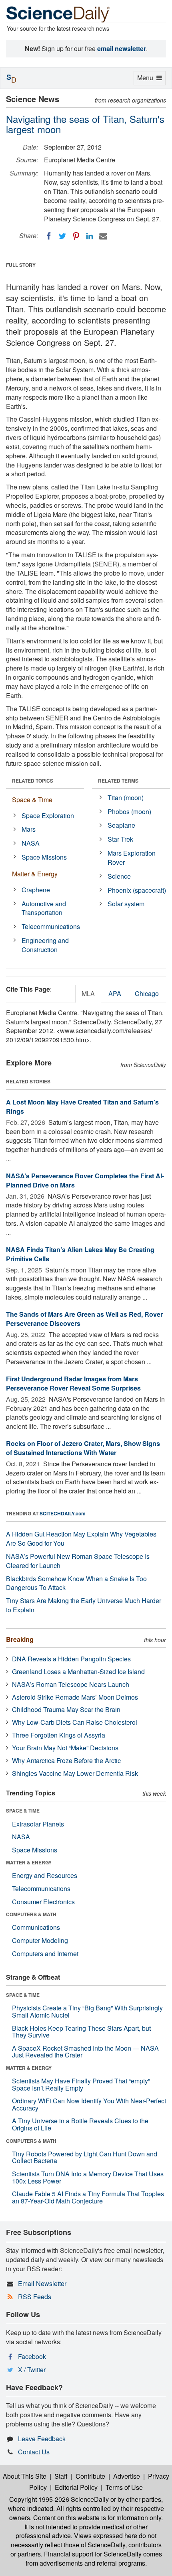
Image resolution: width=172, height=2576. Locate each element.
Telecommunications (51, 926)
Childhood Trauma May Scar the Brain (66, 1709)
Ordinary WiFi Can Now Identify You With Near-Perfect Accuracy (89, 2104)
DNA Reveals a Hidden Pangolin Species (71, 1659)
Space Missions (44, 857)
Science (119, 876)
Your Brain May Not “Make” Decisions (65, 1748)
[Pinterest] (76, 236)
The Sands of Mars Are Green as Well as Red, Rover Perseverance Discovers (84, 1319)
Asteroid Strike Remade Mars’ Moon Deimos (75, 1697)
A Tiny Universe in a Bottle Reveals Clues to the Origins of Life (80, 2124)
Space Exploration (48, 816)
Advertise (127, 2476)
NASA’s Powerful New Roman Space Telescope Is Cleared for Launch (78, 1561)
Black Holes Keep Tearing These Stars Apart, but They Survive (81, 2032)
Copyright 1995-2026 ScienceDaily (59, 2499)
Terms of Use (124, 2487)
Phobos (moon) (129, 812)
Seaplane (121, 825)
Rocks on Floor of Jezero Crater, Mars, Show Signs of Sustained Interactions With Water (83, 1448)
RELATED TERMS (118, 781)
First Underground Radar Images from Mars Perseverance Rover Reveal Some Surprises (73, 1383)
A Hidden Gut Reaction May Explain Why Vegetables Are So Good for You (81, 1538)
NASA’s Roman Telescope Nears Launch (71, 1684)
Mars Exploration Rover (132, 858)
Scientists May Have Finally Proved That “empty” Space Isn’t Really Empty (81, 2084)
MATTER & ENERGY (29, 1862)
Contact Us (34, 2452)
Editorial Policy (76, 2487)
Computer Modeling (40, 1940)
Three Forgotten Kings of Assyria (59, 1735)
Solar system (126, 904)
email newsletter (122, 48)
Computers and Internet (45, 1954)
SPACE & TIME (23, 1811)
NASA (31, 843)
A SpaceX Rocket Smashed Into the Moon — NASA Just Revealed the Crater (85, 2052)
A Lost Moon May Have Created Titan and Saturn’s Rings (82, 1107)
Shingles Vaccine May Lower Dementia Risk (75, 1773)
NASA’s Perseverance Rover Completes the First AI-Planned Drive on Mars (85, 1180)
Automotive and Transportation (44, 908)
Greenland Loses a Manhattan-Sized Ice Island (78, 1672)
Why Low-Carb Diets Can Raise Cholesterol (75, 1722)
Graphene (36, 890)
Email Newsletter (42, 2283)
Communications (36, 1927)
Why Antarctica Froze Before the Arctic (66, 1760)
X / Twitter (32, 2370)
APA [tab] (115, 993)
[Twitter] (62, 236)
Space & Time (32, 800)
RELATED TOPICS (33, 781)
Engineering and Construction (45, 945)
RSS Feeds (35, 2297)
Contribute (90, 2476)
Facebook (32, 2356)
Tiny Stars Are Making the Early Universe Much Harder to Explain (84, 1605)
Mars (29, 829)
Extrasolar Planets (38, 1824)
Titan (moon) (126, 798)
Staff (61, 2476)
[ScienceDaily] (58, 14)
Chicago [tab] (147, 993)
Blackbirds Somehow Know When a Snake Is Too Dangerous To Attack (76, 1583)
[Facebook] (49, 236)
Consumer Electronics (43, 1902)
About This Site (25, 2476)
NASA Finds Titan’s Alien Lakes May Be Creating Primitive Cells (80, 1254)
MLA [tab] (88, 993)
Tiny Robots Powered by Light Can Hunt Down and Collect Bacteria (85, 2157)
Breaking (20, 1639)
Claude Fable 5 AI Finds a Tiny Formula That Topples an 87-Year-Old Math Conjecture (88, 2197)
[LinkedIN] (90, 236)
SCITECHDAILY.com (63, 1513)
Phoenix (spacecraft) (137, 890)
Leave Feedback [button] (42, 2439)
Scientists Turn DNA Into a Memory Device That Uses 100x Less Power (88, 2177)
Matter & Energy (35, 874)
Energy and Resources (45, 1875)
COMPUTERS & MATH (31, 1914)
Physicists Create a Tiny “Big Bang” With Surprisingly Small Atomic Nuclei (87, 2011)
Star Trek (120, 839)
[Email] (103, 236)
